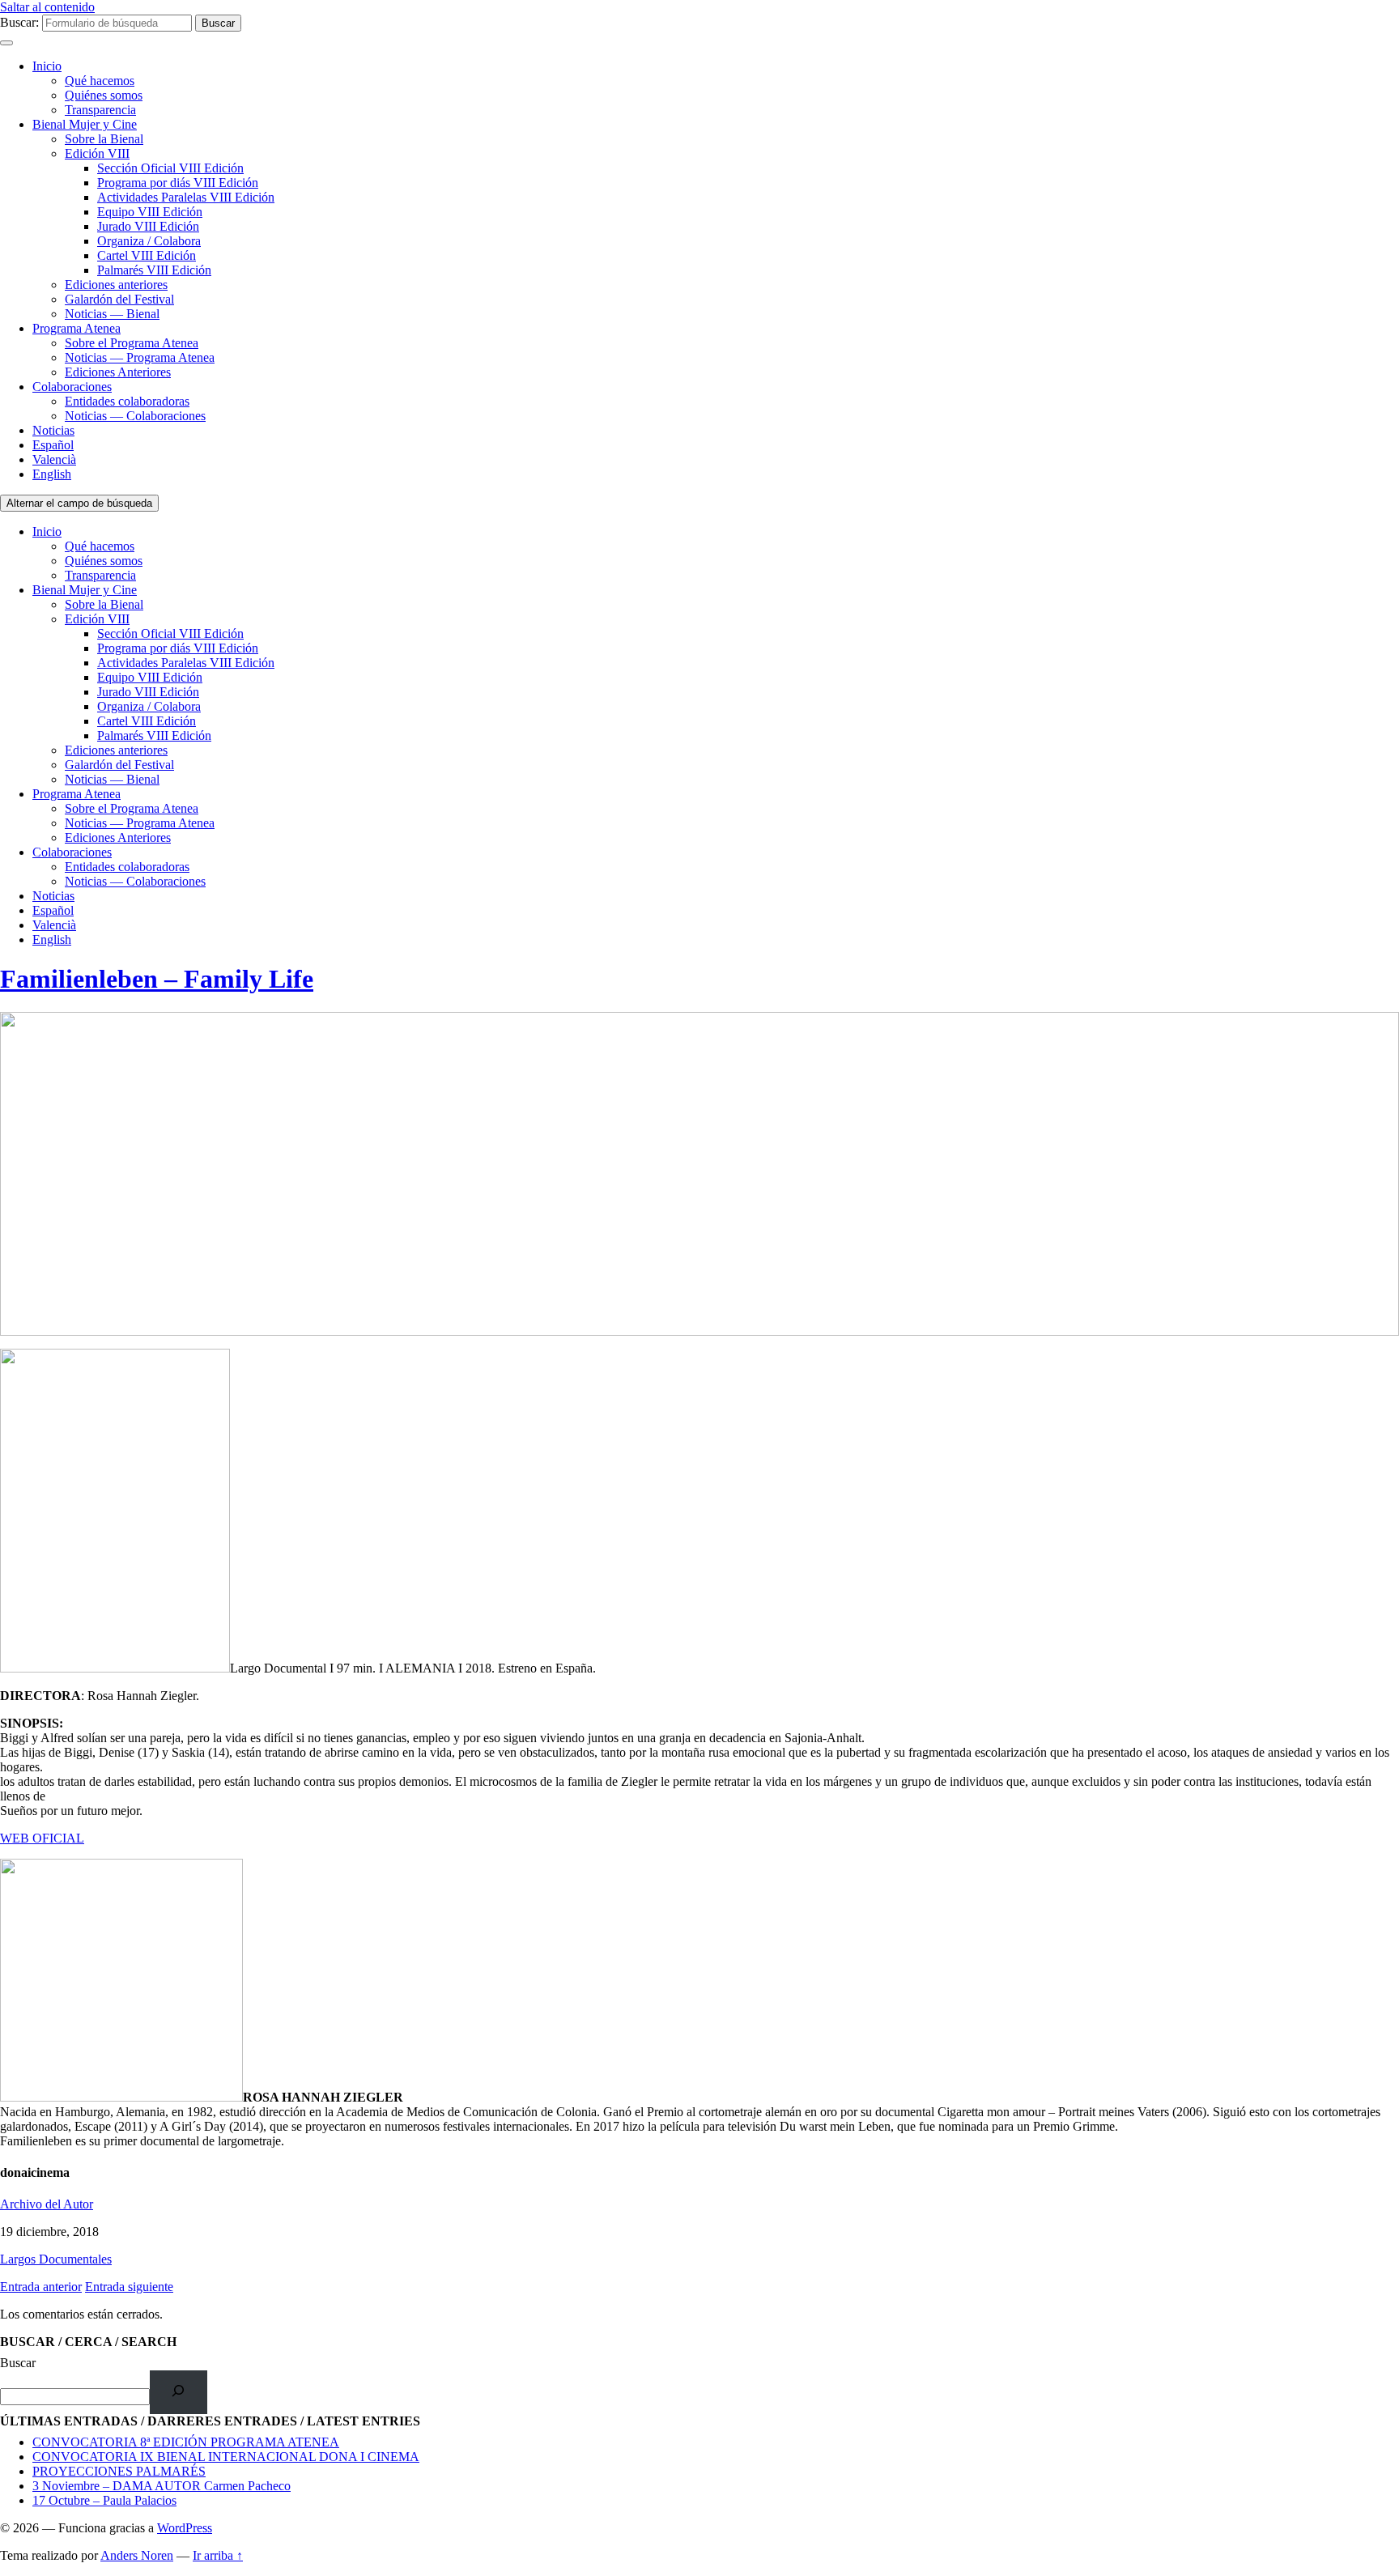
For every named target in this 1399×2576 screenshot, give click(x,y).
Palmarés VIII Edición (154, 270)
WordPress (185, 2528)
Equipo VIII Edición (150, 212)
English (52, 474)
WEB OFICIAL (42, 1838)
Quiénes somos (104, 95)
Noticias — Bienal (112, 314)
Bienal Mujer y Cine (85, 124)
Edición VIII (97, 153)
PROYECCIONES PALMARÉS (119, 2471)
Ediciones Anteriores (118, 372)
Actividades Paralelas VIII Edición (186, 197)
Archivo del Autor (47, 2204)
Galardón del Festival (119, 299)
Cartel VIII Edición (147, 255)
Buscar (18, 2363)
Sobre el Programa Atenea (132, 343)
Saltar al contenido (47, 7)
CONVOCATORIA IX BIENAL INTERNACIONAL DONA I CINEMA (226, 2457)
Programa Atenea (77, 328)
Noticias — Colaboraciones (135, 416)
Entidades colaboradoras (127, 401)
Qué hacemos (100, 81)
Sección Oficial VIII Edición (170, 168)
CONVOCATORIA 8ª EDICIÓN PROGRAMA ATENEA (186, 2442)
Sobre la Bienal (104, 139)
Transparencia (100, 110)
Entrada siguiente (129, 2287)
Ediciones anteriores (116, 285)
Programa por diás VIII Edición (178, 183)
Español (53, 445)
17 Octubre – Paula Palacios (104, 2500)
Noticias (53, 430)
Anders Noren (137, 2555)
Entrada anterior (41, 2287)
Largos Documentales (56, 2259)
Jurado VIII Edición (148, 226)
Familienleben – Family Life (157, 979)
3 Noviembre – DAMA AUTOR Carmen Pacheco (162, 2486)
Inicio (47, 66)
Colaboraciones (72, 387)
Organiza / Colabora (149, 241)
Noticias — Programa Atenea (140, 357)
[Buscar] (179, 2392)
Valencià (54, 459)
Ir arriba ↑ (218, 2555)
